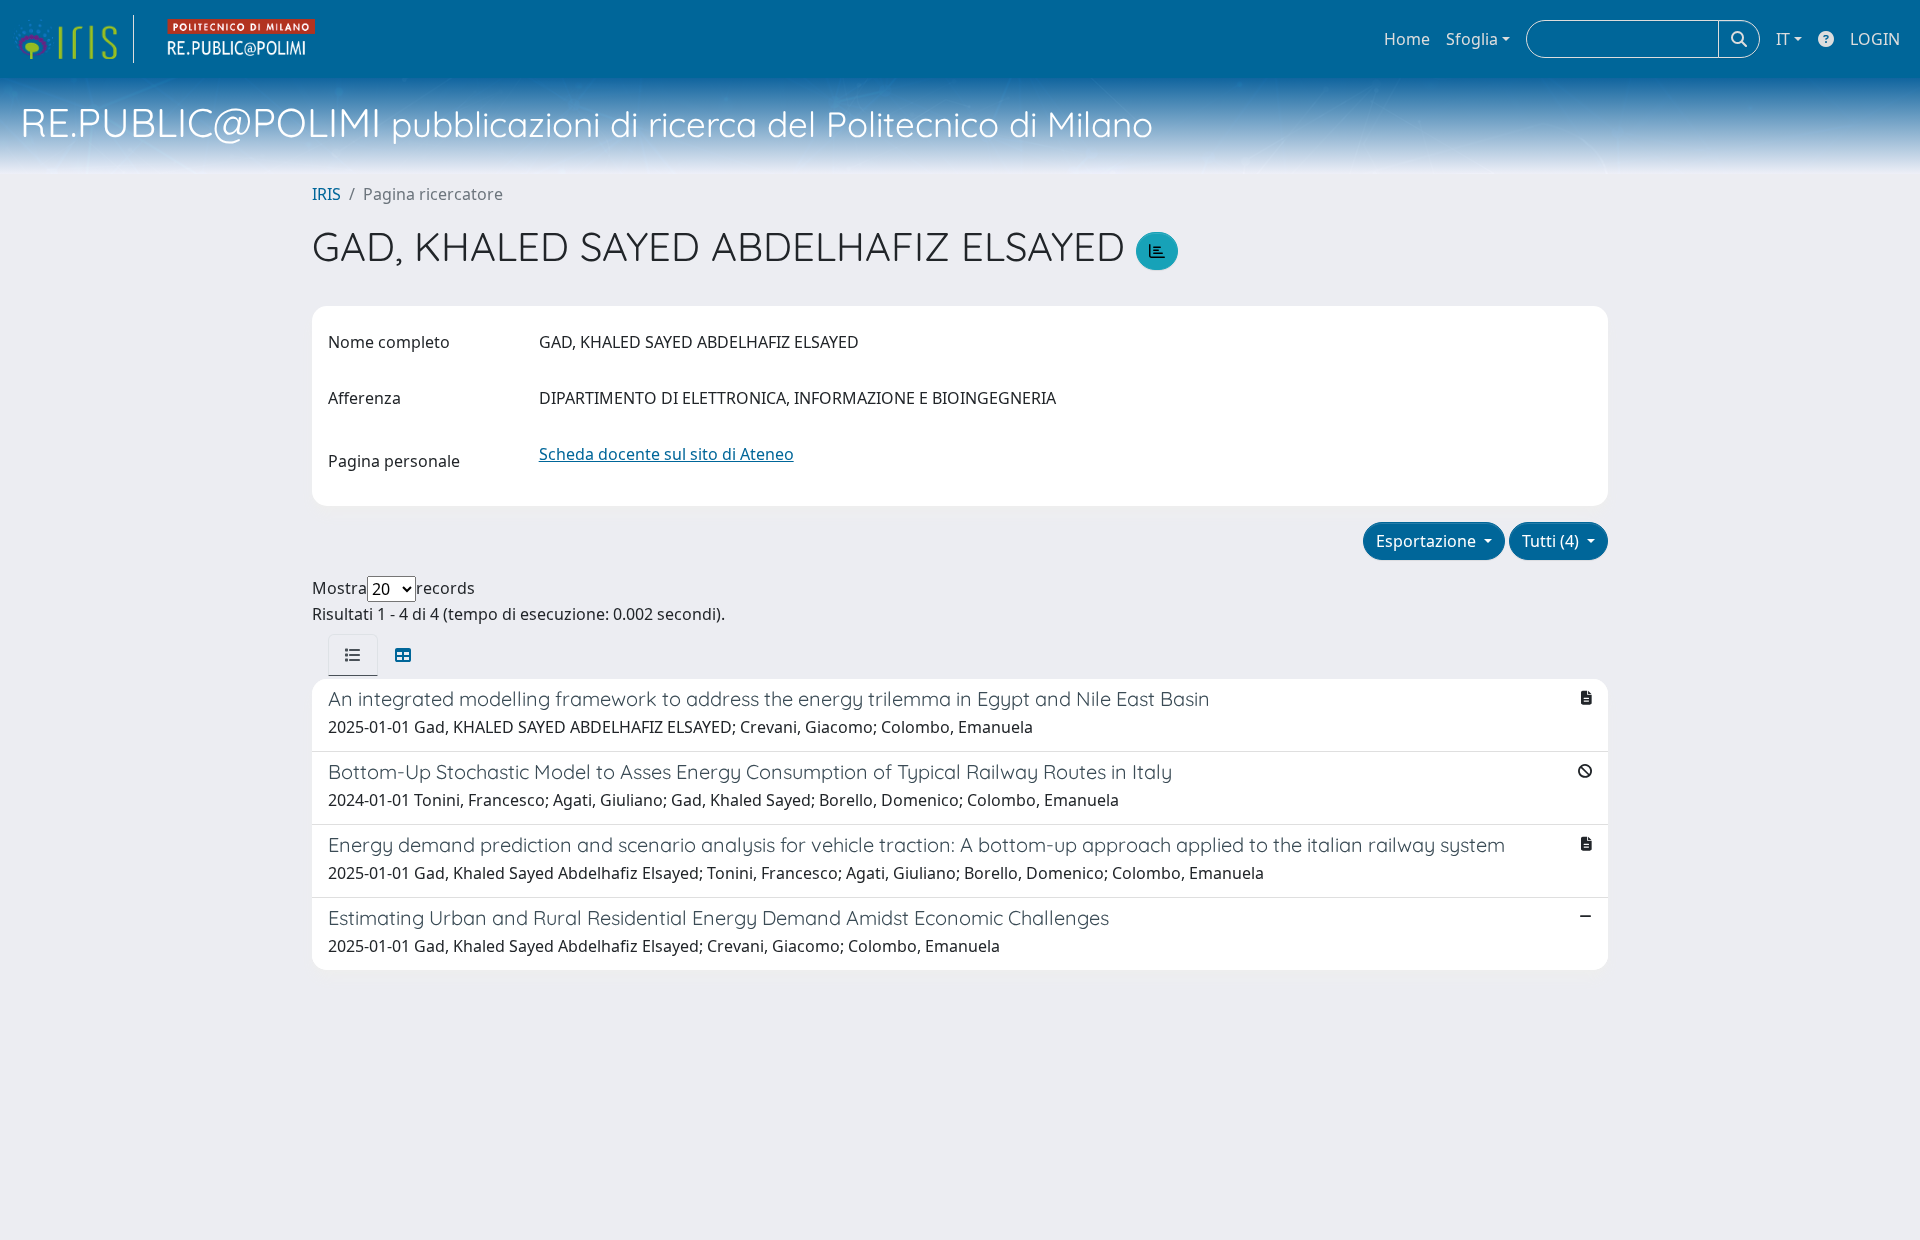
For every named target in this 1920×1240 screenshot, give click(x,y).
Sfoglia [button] (1472, 39)
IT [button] (1783, 39)
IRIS (326, 194)
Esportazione (1428, 541)
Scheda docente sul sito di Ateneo (666, 454)
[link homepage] (73, 39)
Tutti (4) (1552, 541)
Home (1407, 39)
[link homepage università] (242, 39)
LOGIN (1875, 39)
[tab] (353, 655)
